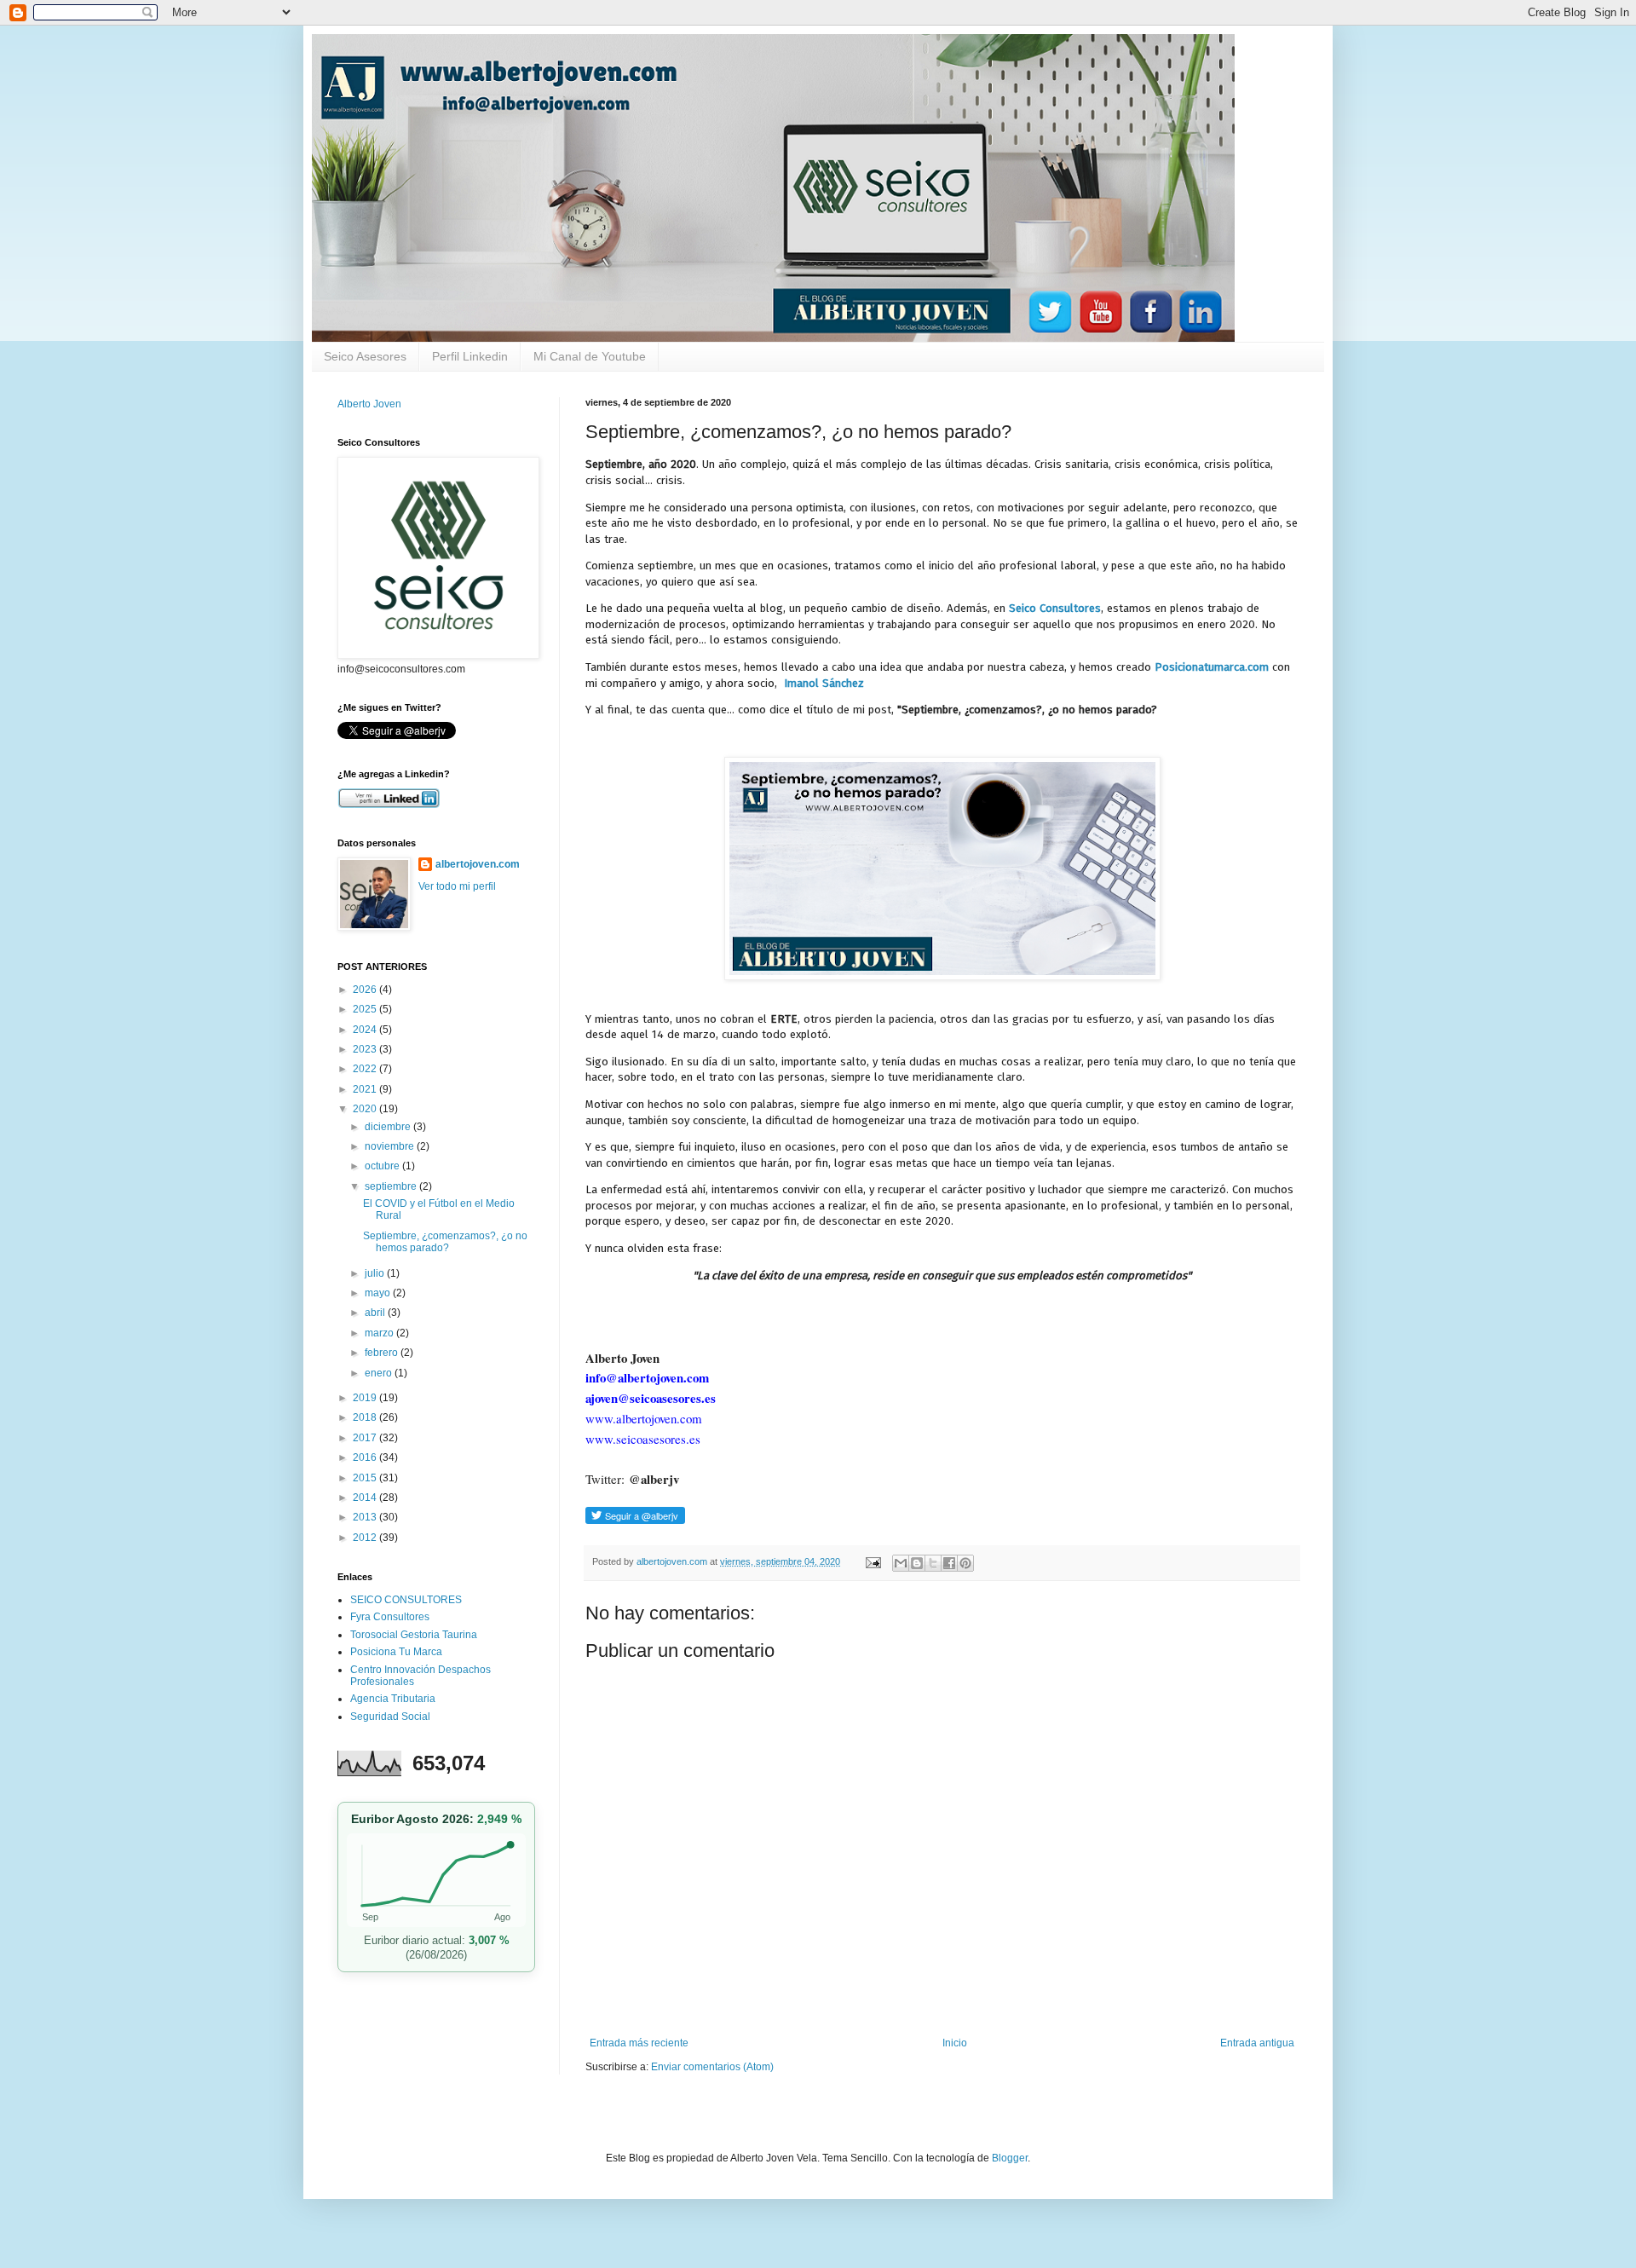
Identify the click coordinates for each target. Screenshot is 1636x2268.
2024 (366, 1030)
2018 (366, 1417)
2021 (366, 1089)
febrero (383, 1353)
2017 (366, 1438)
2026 (366, 990)
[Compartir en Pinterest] (965, 1563)
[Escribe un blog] (917, 1563)
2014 (366, 1498)
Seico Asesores (365, 356)
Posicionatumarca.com (1212, 667)
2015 (366, 1478)
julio (376, 1273)
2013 (366, 1517)
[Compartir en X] (933, 1563)
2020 (366, 1109)
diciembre (389, 1127)
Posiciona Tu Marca (396, 1652)
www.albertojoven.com (644, 1418)
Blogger (1010, 2158)
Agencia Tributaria (393, 1699)
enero (380, 1373)
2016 (366, 1457)
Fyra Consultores (390, 1617)
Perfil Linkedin (470, 356)
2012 (366, 1538)
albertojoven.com (478, 864)
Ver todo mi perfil (457, 886)
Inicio (955, 2043)
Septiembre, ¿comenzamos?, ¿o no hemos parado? (445, 1242)
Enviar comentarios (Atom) (712, 2067)
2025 (366, 1009)
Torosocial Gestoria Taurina (414, 1635)
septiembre (392, 1186)
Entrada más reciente (639, 2043)
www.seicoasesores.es (643, 1439)
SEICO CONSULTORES (406, 1600)
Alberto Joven (369, 404)
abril (376, 1313)
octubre (383, 1166)
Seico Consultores (1055, 608)
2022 (366, 1069)
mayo (379, 1293)
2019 (366, 1398)
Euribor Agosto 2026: (436, 1819)
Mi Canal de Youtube (590, 356)
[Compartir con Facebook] (949, 1563)
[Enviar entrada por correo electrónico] (873, 1561)
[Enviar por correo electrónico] (901, 1563)
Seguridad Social (390, 1717)
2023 (366, 1049)
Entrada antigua (1257, 2043)
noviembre (391, 1146)
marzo (380, 1333)
